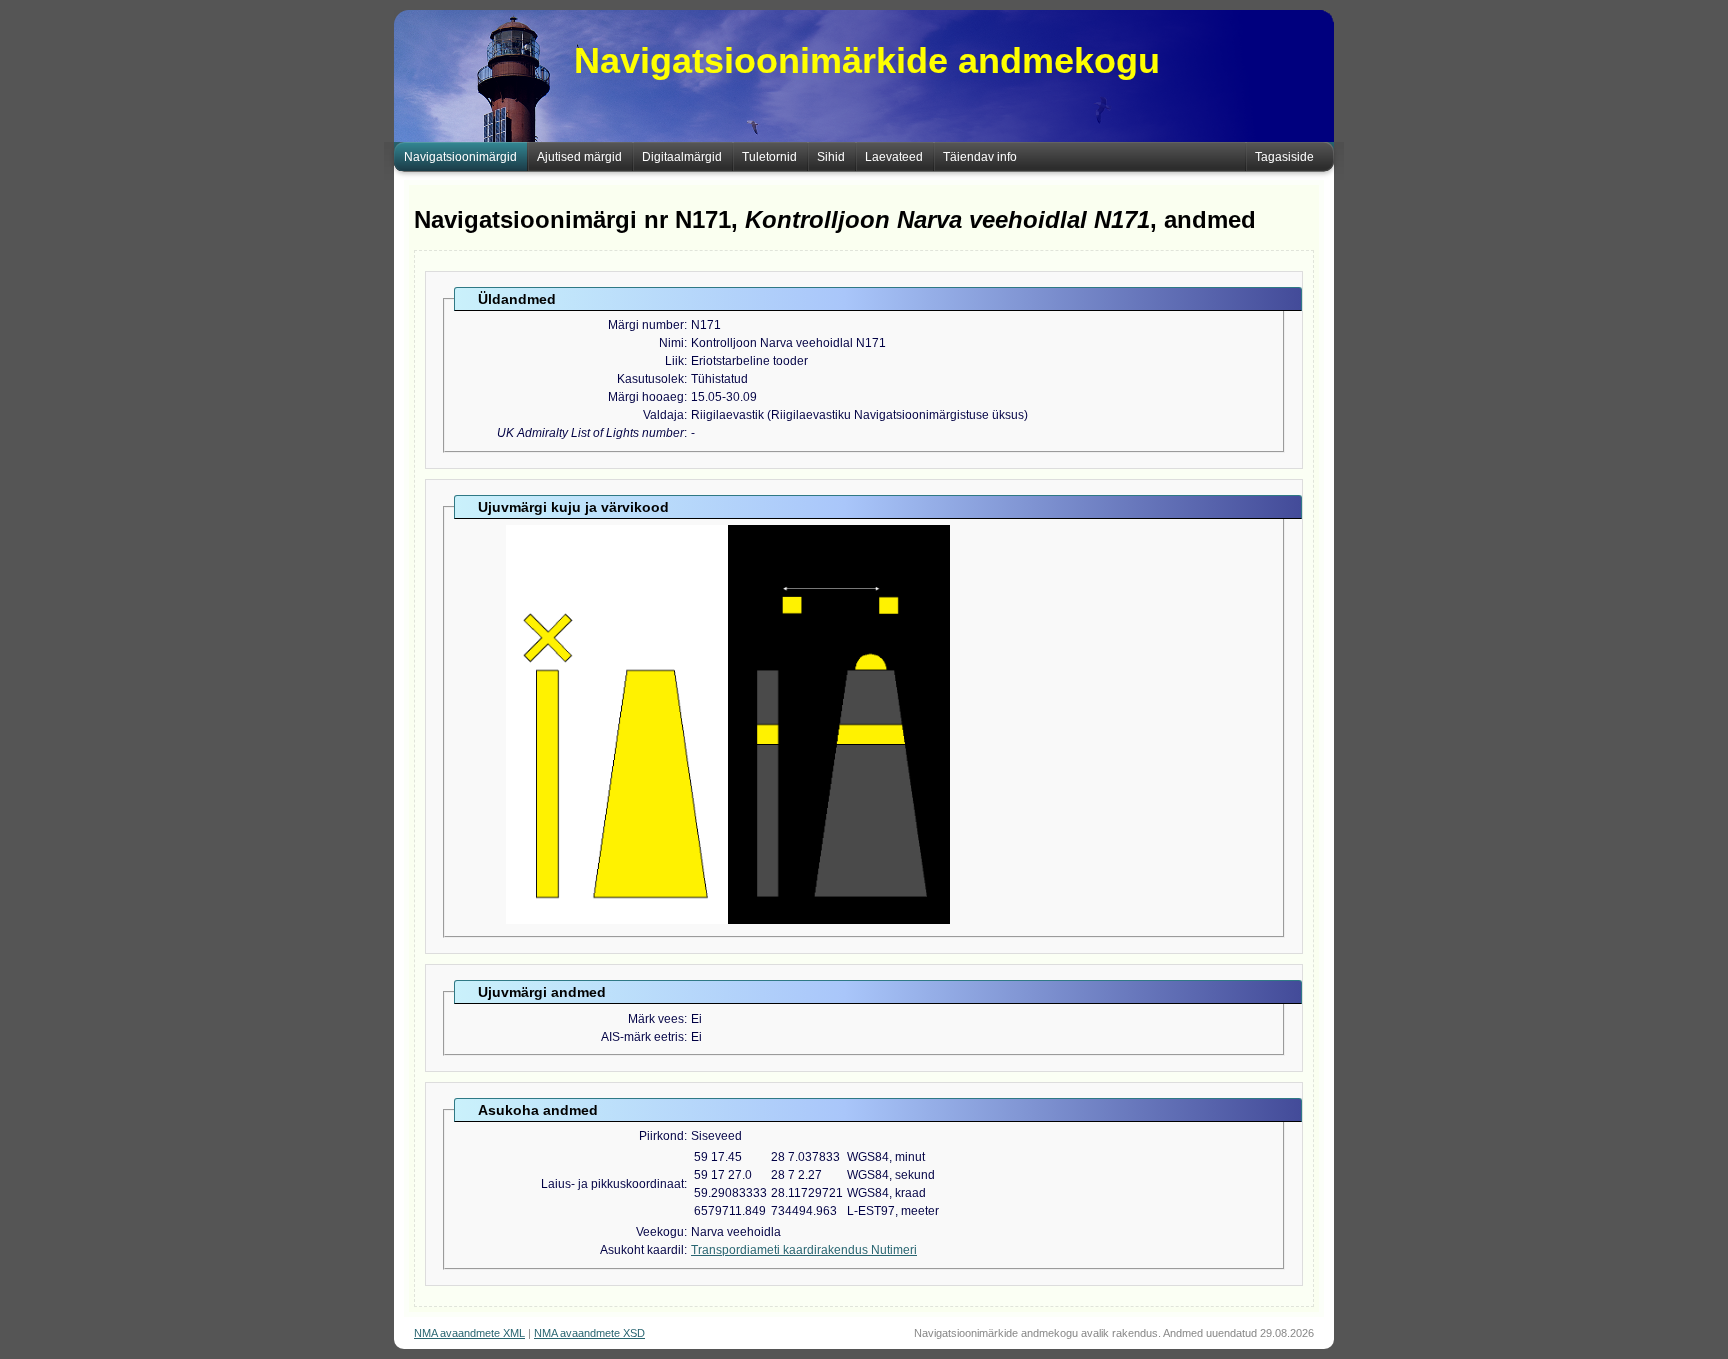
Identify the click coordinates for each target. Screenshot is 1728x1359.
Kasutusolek (650, 379)
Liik (674, 361)
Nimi (671, 343)
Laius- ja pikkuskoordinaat (612, 1184)
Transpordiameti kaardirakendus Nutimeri (804, 1250)
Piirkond (661, 1136)
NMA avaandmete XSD (589, 1333)
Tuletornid (769, 157)
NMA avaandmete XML (469, 1333)
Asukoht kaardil (642, 1250)
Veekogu (660, 1232)
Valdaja (663, 415)
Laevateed (894, 157)
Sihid (831, 157)
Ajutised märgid (579, 157)
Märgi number (646, 325)
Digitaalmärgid (682, 157)
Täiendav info (980, 157)
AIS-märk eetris (642, 1037)
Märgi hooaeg (646, 397)
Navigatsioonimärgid (460, 157)
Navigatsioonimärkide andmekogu (867, 60)
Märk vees (656, 1019)
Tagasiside (1284, 157)
